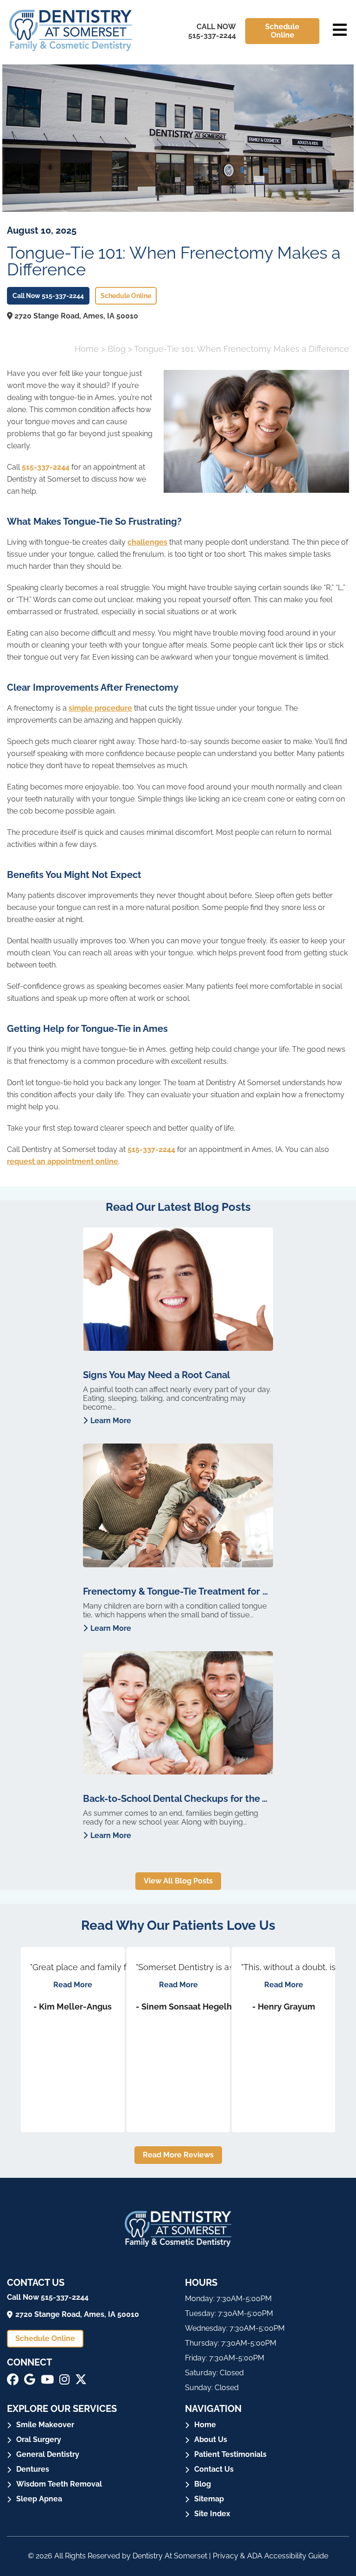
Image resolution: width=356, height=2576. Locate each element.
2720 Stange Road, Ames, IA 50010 (75, 316)
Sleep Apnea (39, 2499)
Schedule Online (282, 31)
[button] (13, 2379)
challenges (147, 542)
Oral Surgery (39, 2439)
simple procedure (100, 708)
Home (87, 349)
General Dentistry (48, 2454)
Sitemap (209, 2499)
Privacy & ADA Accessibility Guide (270, 2556)
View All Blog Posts (178, 1881)
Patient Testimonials (230, 2454)
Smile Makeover (45, 2425)
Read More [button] (73, 1985)
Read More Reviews (178, 2155)
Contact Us (214, 2469)
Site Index (212, 2514)
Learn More (111, 1421)
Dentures (33, 2469)
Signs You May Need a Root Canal (156, 1375)
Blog (117, 349)
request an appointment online (63, 1161)
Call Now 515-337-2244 (212, 31)
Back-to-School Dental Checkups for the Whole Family (178, 1799)
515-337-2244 (46, 467)
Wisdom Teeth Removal (59, 2484)
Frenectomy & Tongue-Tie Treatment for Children (178, 1591)
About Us (211, 2439)
